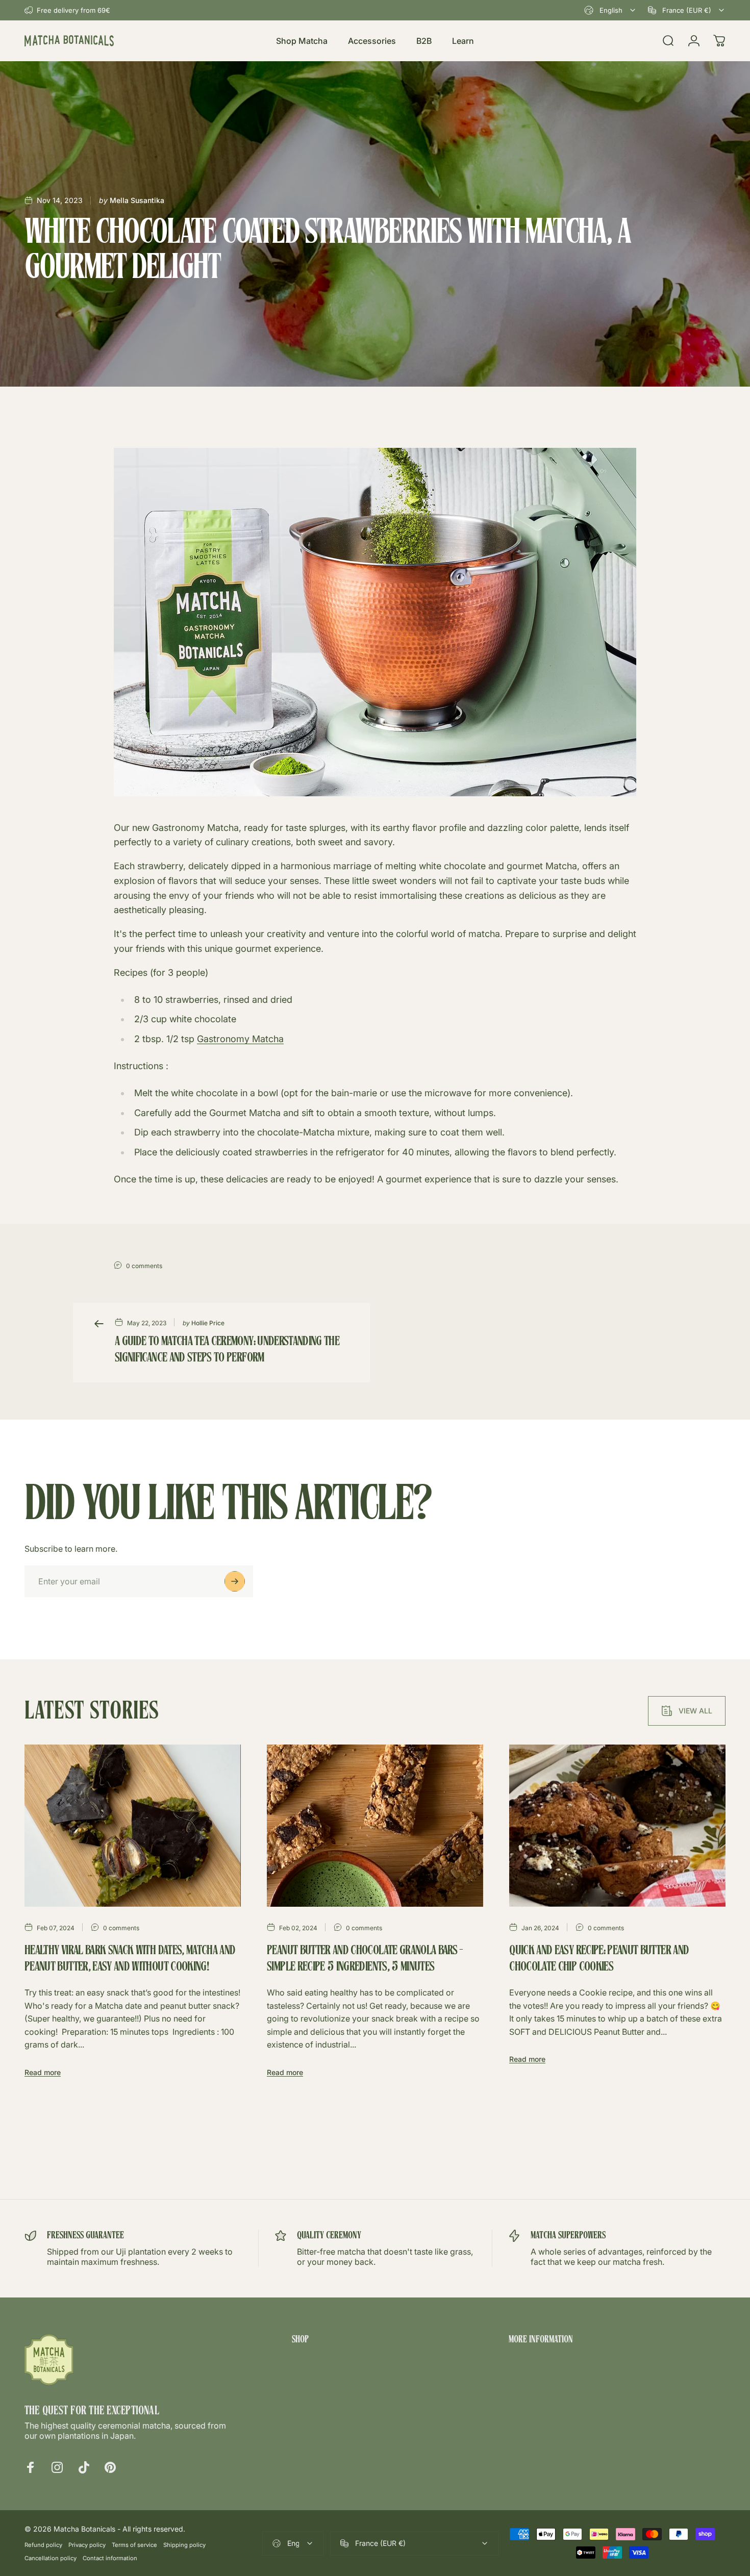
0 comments (144, 1266)
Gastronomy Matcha (240, 1039)
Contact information (110, 2558)
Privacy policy (87, 2545)
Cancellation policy (51, 2558)
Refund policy (43, 2545)
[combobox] (610, 10)
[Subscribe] (235, 1581)
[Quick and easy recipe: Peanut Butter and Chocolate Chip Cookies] (617, 1826)
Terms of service (134, 2545)
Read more (43, 2072)
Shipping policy (184, 2545)
